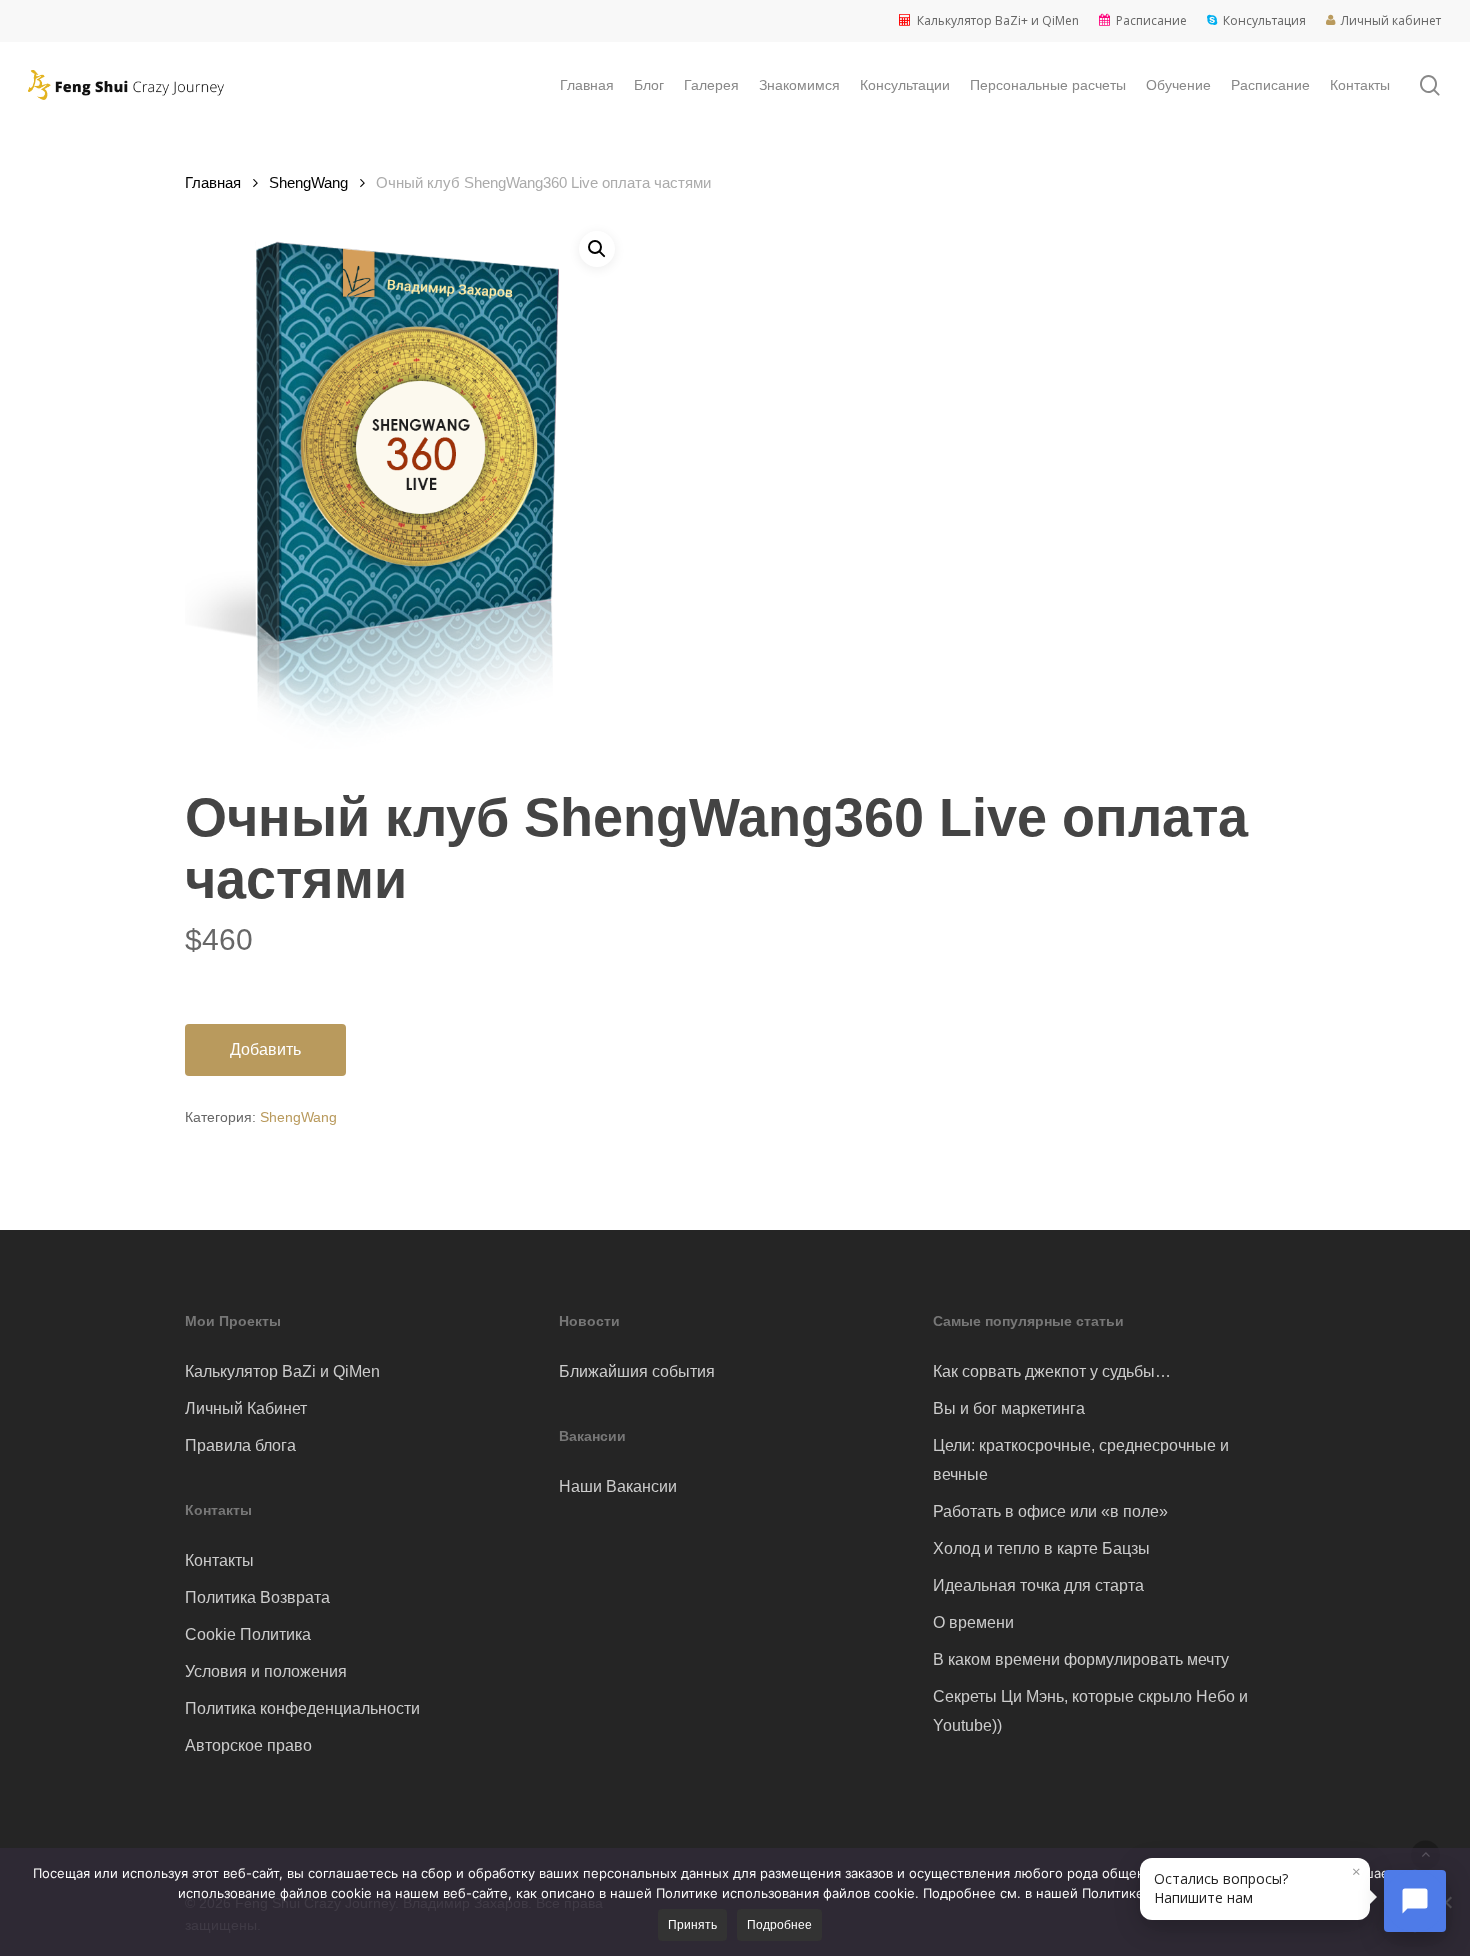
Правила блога (240, 1445)
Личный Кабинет (246, 1408)
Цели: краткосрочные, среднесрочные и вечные (1081, 1460)
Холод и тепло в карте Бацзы (1041, 1548)
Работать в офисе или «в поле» (1050, 1511)
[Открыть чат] (1415, 1901)
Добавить (265, 1049)
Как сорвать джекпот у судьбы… (1052, 1371)
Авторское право (248, 1745)
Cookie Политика (248, 1634)
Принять (692, 1925)
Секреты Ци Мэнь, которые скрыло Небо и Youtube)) (1090, 1711)
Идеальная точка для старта (1038, 1585)
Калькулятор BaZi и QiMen (282, 1371)
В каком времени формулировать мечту (1081, 1659)
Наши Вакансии (618, 1486)
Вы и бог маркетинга (1009, 1408)
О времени (973, 1622)
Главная (213, 183)
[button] (597, 249)
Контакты (219, 1560)
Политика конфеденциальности (302, 1708)
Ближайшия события (637, 1371)
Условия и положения (266, 1671)
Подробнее (779, 1925)
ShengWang (308, 183)
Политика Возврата (257, 1597)
